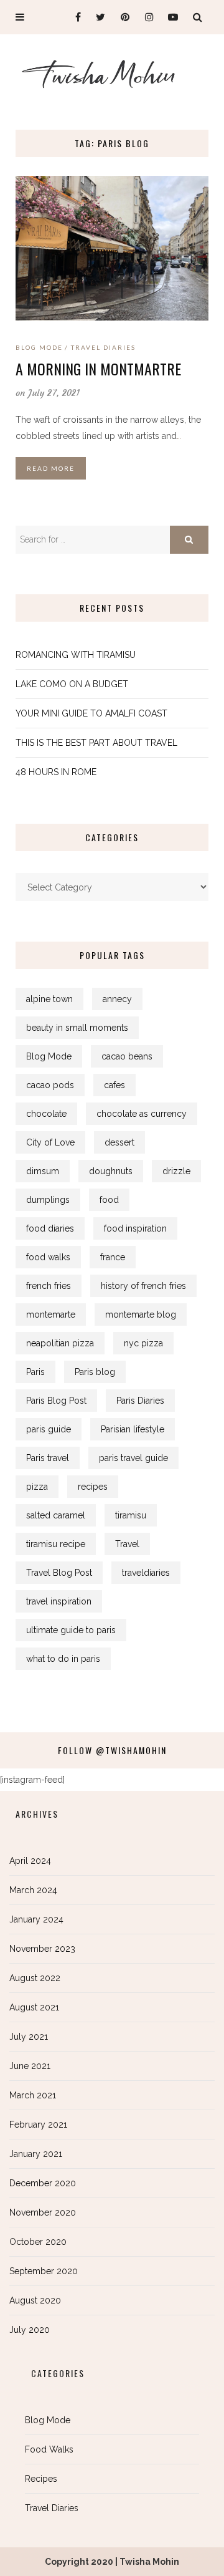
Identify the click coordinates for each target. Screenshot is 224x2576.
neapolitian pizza (60, 1343)
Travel (127, 1544)
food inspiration (135, 1228)
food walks (48, 1257)
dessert (119, 1142)
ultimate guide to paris (71, 1630)
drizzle (176, 1171)
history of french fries (143, 1286)
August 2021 (34, 2007)
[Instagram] (146, 17)
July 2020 (30, 2330)
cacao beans (127, 1056)
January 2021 (36, 2154)
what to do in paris (63, 1659)
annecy (117, 999)
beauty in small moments (77, 1028)
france (113, 1257)
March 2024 (33, 1890)
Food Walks (49, 2449)
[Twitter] (97, 17)
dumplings (48, 1200)
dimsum (43, 1171)
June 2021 (30, 2066)
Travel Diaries (103, 347)
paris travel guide (133, 1458)
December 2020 (43, 2183)
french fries (49, 1286)
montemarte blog (141, 1315)
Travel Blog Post (59, 1573)
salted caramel (56, 1515)
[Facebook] (73, 17)
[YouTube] (170, 17)
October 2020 (38, 2242)
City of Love (50, 1142)
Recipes (41, 2479)
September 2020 (44, 2271)
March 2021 (33, 2095)
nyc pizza (143, 1343)
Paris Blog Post (56, 1401)
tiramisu (131, 1515)
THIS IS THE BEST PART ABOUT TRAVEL (96, 743)
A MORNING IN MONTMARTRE (98, 369)
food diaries (50, 1228)
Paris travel (48, 1458)
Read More (51, 468)
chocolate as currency (142, 1114)
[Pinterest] (122, 17)
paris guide (49, 1429)
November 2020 (43, 2212)
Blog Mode (39, 347)
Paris (35, 1372)
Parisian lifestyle (133, 1429)
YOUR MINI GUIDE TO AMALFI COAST (91, 713)
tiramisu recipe (56, 1544)
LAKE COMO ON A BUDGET (72, 684)
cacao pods (50, 1085)
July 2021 (29, 2037)
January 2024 (36, 1919)
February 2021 (38, 2125)
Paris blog (95, 1372)
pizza (37, 1487)
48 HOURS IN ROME (56, 772)
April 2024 (30, 1861)
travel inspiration (59, 1601)
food (109, 1200)
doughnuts (111, 1171)
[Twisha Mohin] (112, 79)
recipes (93, 1487)
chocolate (46, 1114)
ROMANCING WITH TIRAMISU (76, 655)
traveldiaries (146, 1573)
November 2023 (42, 1949)
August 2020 (35, 2300)
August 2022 (35, 1978)
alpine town (49, 999)
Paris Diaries (140, 1401)
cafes (114, 1085)
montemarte (51, 1315)
